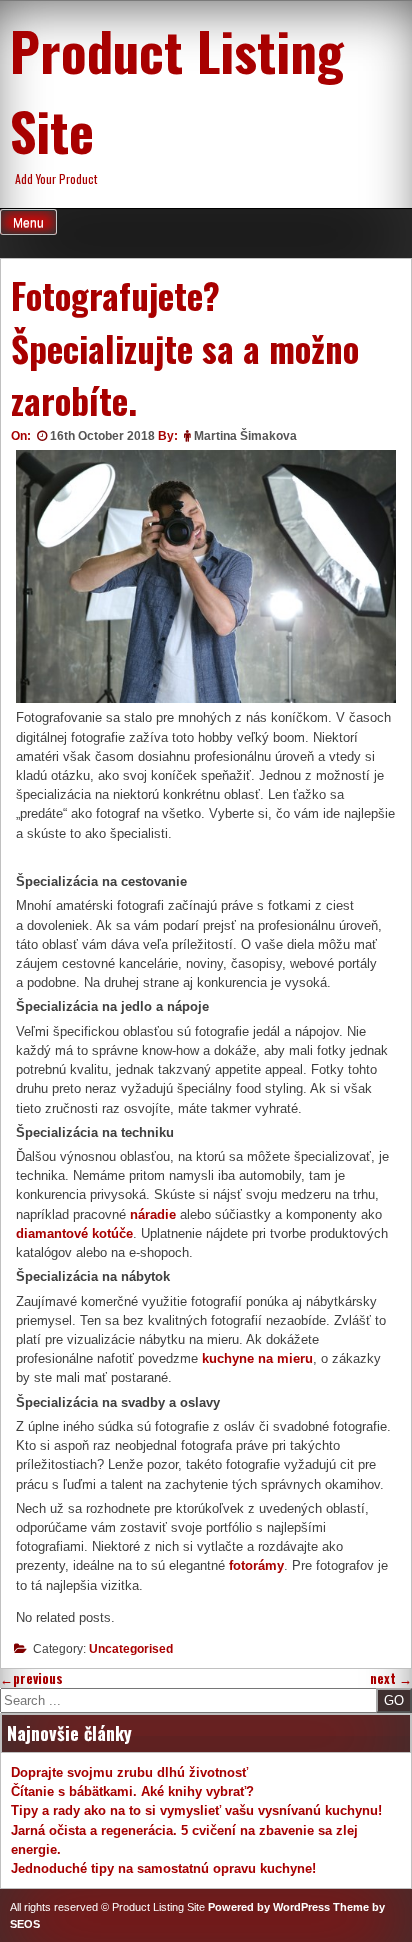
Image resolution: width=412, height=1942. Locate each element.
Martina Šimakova (245, 436)
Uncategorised (131, 1649)
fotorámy (256, 1565)
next (391, 1678)
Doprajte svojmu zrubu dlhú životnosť (129, 1772)
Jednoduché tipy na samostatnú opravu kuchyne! (163, 1868)
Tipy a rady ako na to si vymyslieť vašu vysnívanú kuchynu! (196, 1810)
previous (31, 1678)
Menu (28, 223)
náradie (153, 1214)
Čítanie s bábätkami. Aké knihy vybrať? (132, 1791)
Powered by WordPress (269, 1907)
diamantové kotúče (74, 1233)
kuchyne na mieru (257, 1358)
